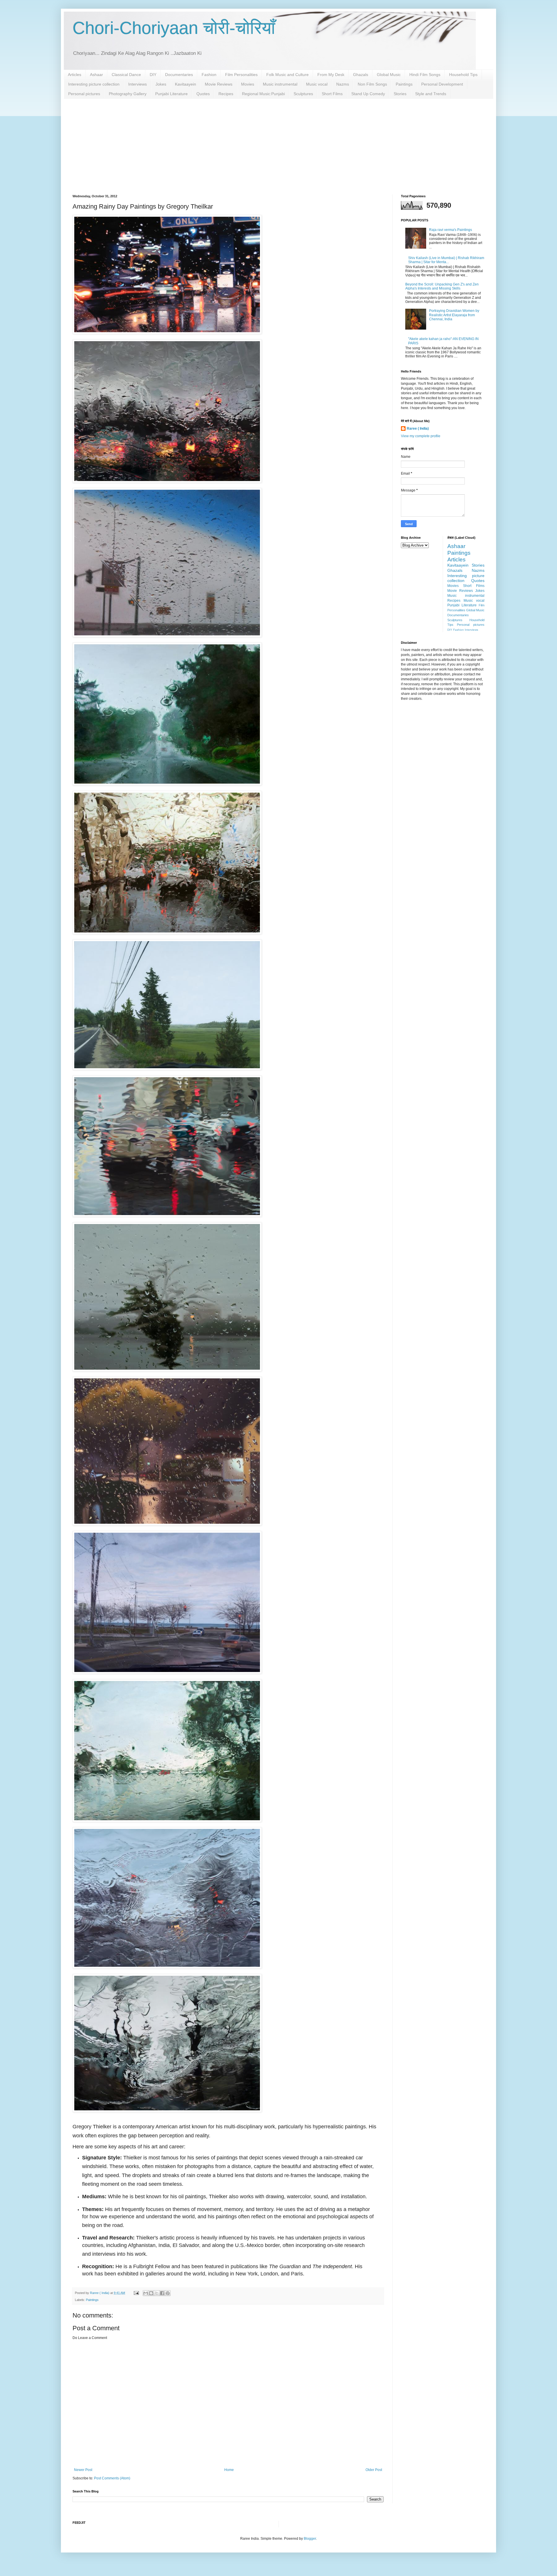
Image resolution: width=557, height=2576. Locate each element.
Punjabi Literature (171, 94)
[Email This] (146, 2293)
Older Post (374, 2470)
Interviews (138, 84)
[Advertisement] (278, 142)
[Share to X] (157, 2293)
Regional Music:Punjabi (263, 94)
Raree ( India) (418, 429)
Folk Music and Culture (287, 75)
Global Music (389, 75)
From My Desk (331, 75)
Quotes (203, 94)
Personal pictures (84, 94)
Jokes (161, 84)
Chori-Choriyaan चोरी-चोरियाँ (174, 28)
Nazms (343, 84)
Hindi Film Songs (425, 75)
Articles (75, 75)
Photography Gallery (128, 94)
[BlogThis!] (151, 2293)
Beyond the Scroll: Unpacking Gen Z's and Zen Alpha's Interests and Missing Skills (442, 286)
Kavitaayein (186, 84)
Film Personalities (241, 75)
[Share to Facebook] (162, 2293)
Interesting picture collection (94, 84)
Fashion (209, 75)
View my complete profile (421, 436)
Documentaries (179, 75)
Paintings (404, 84)
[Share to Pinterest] (168, 2293)
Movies (248, 84)
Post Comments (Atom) (112, 2478)
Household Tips (463, 75)
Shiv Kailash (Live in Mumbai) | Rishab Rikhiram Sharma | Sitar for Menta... (446, 260)
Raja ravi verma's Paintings (451, 230)
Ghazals (361, 75)
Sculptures (303, 94)
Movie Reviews (219, 84)
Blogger (310, 2539)
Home (229, 2470)
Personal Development (442, 84)
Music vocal (317, 84)
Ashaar (96, 75)
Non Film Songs (372, 84)
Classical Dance (126, 75)
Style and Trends (431, 94)
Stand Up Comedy (368, 94)
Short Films (332, 94)
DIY (153, 75)
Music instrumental (280, 84)
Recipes (226, 94)
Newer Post (83, 2470)
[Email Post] (136, 2293)
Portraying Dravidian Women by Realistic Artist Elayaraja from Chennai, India (454, 315)
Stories (400, 94)
